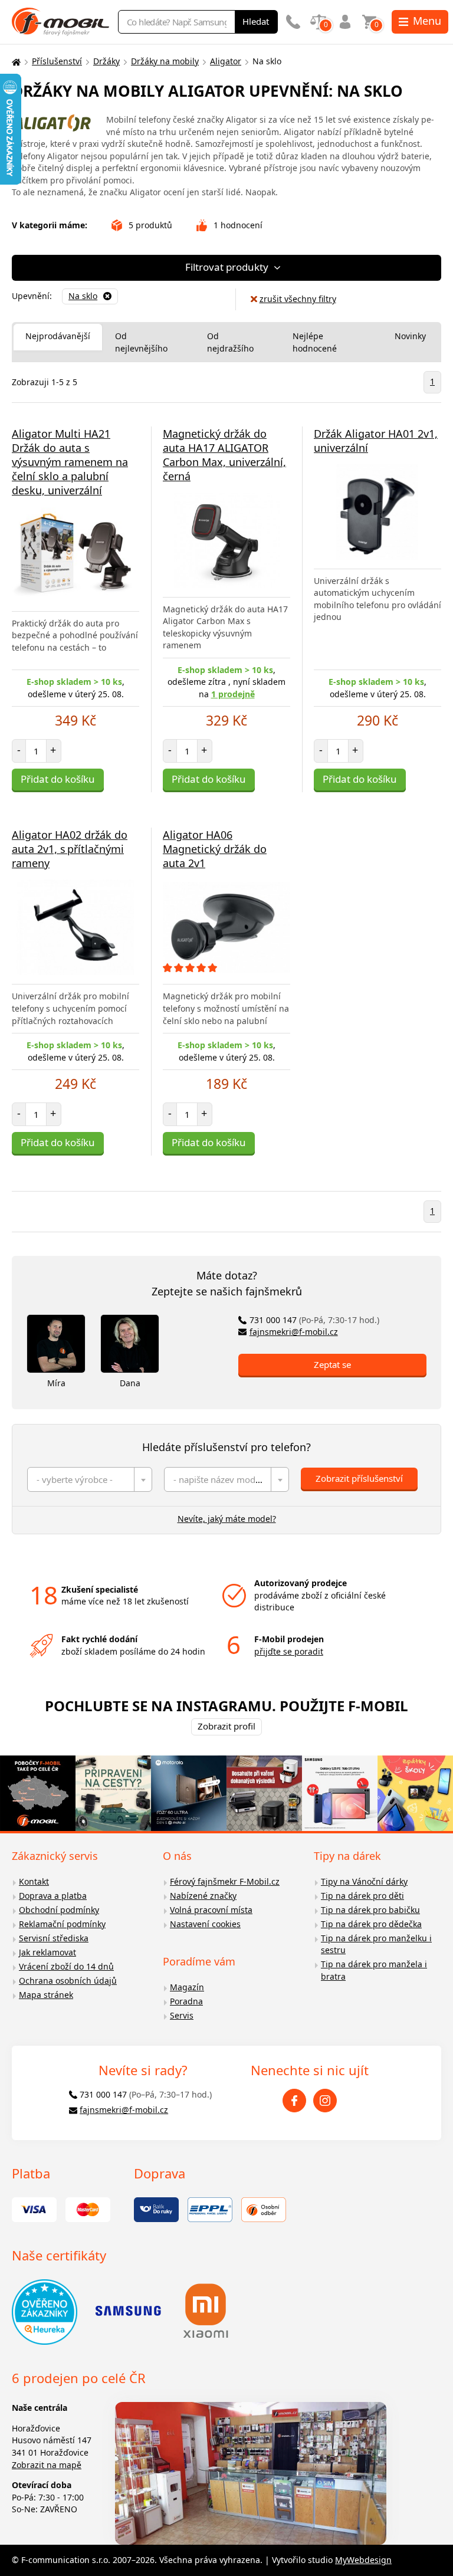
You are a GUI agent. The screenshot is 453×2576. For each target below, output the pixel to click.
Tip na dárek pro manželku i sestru (376, 1944)
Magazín (187, 1987)
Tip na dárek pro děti (362, 1896)
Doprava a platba (53, 1896)
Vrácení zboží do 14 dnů (66, 1966)
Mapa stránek (46, 1995)
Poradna (186, 2001)
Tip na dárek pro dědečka (371, 1924)
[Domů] (15, 62)
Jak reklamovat (47, 1952)
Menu (427, 21)
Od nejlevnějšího (141, 342)
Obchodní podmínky (59, 1910)
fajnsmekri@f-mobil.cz (294, 1332)
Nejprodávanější (58, 336)
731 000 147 (314, 1320)
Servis (182, 2015)
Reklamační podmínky (62, 1924)
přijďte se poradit (289, 1651)
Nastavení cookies (205, 1924)
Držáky (106, 61)
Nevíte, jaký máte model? (227, 1519)
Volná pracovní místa (211, 1910)
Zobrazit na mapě (47, 2465)
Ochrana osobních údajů (68, 1981)
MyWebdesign (363, 2560)
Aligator (226, 61)
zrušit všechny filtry (298, 299)
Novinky (410, 336)
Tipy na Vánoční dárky (364, 1881)
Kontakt (34, 1881)
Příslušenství (57, 61)
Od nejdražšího (230, 342)
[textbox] (90, 1479)
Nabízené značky (203, 1896)
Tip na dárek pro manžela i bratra (374, 1970)
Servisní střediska (54, 1938)
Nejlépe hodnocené (315, 342)
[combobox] (90, 1479)
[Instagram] (325, 2101)
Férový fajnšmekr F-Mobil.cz (225, 1881)
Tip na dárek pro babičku (370, 1910)
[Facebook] (294, 2101)
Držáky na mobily (165, 61)
